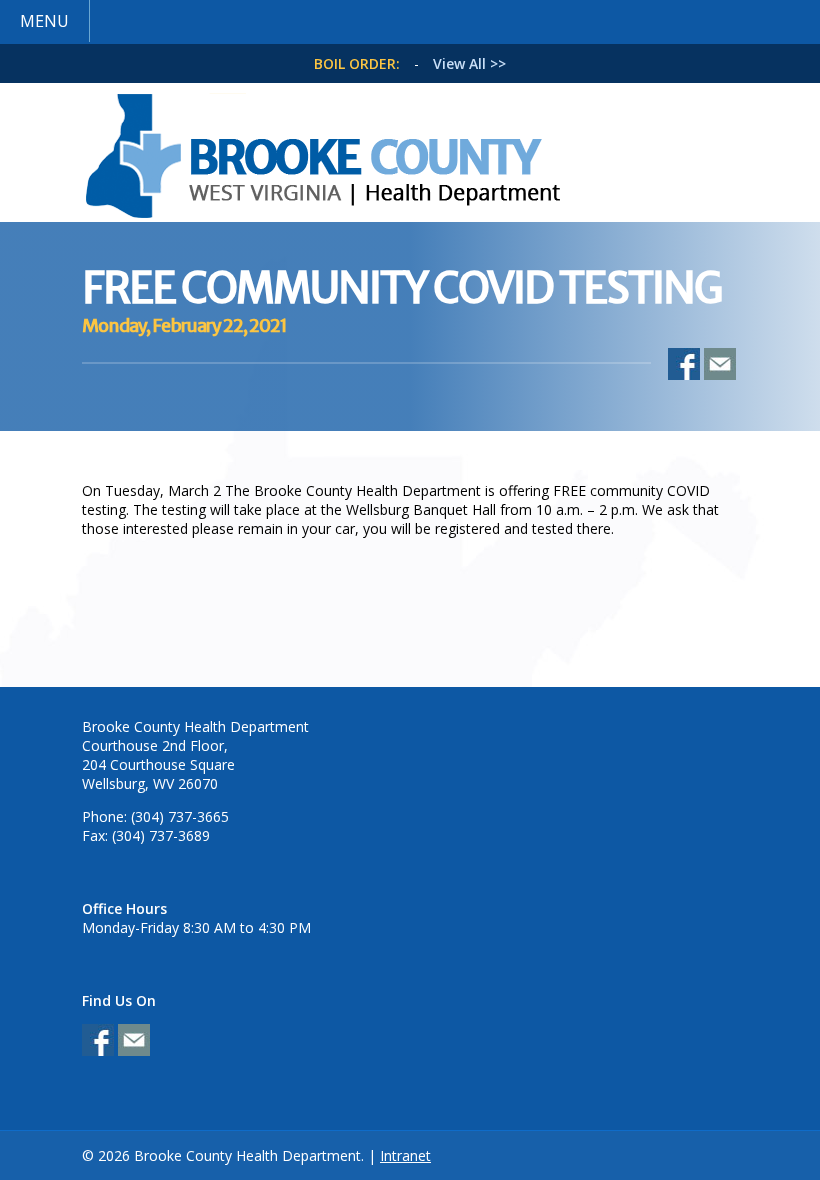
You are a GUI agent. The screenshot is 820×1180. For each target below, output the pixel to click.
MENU (44, 21)
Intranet (405, 1155)
